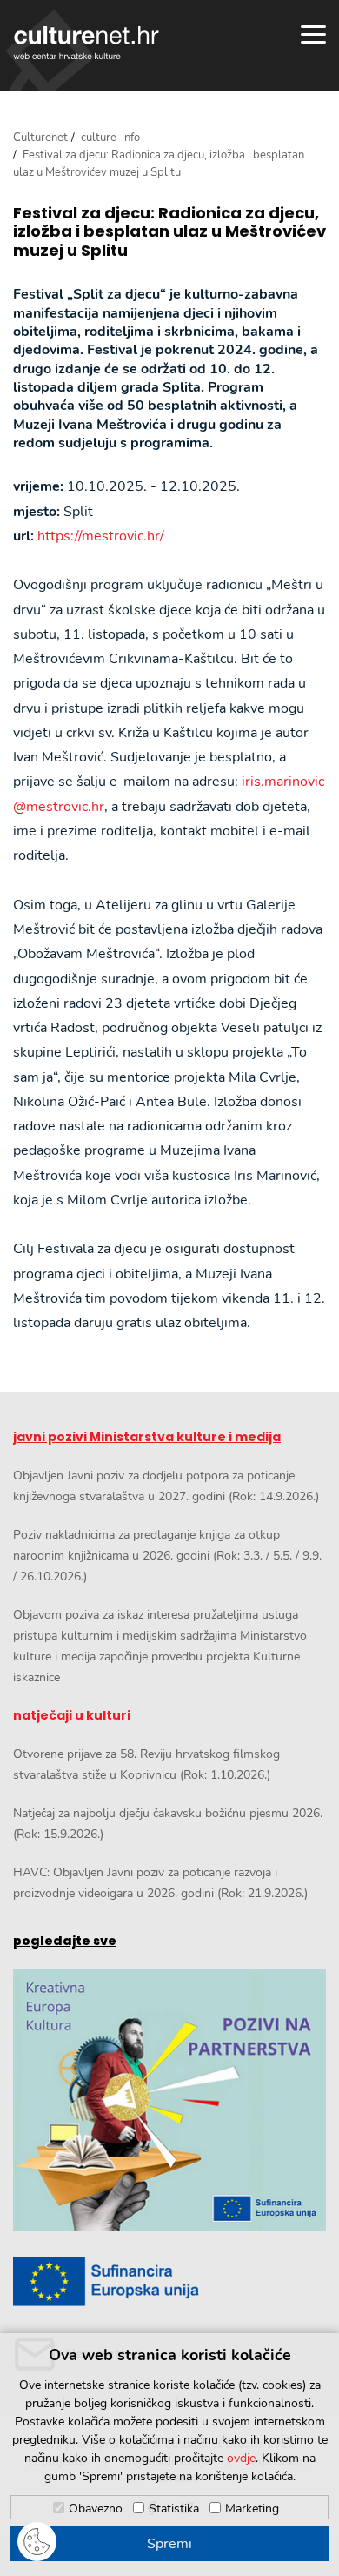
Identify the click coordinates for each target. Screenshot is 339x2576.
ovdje (241, 2458)
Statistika (174, 2509)
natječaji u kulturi (72, 1715)
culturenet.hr (86, 43)
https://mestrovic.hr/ (101, 536)
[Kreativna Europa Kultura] (169, 2101)
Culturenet (40, 138)
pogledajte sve (65, 1941)
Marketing (252, 2509)
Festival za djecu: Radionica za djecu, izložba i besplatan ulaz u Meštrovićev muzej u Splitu (169, 232)
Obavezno (96, 2509)
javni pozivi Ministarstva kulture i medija (147, 1437)
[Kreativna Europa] (169, 2282)
